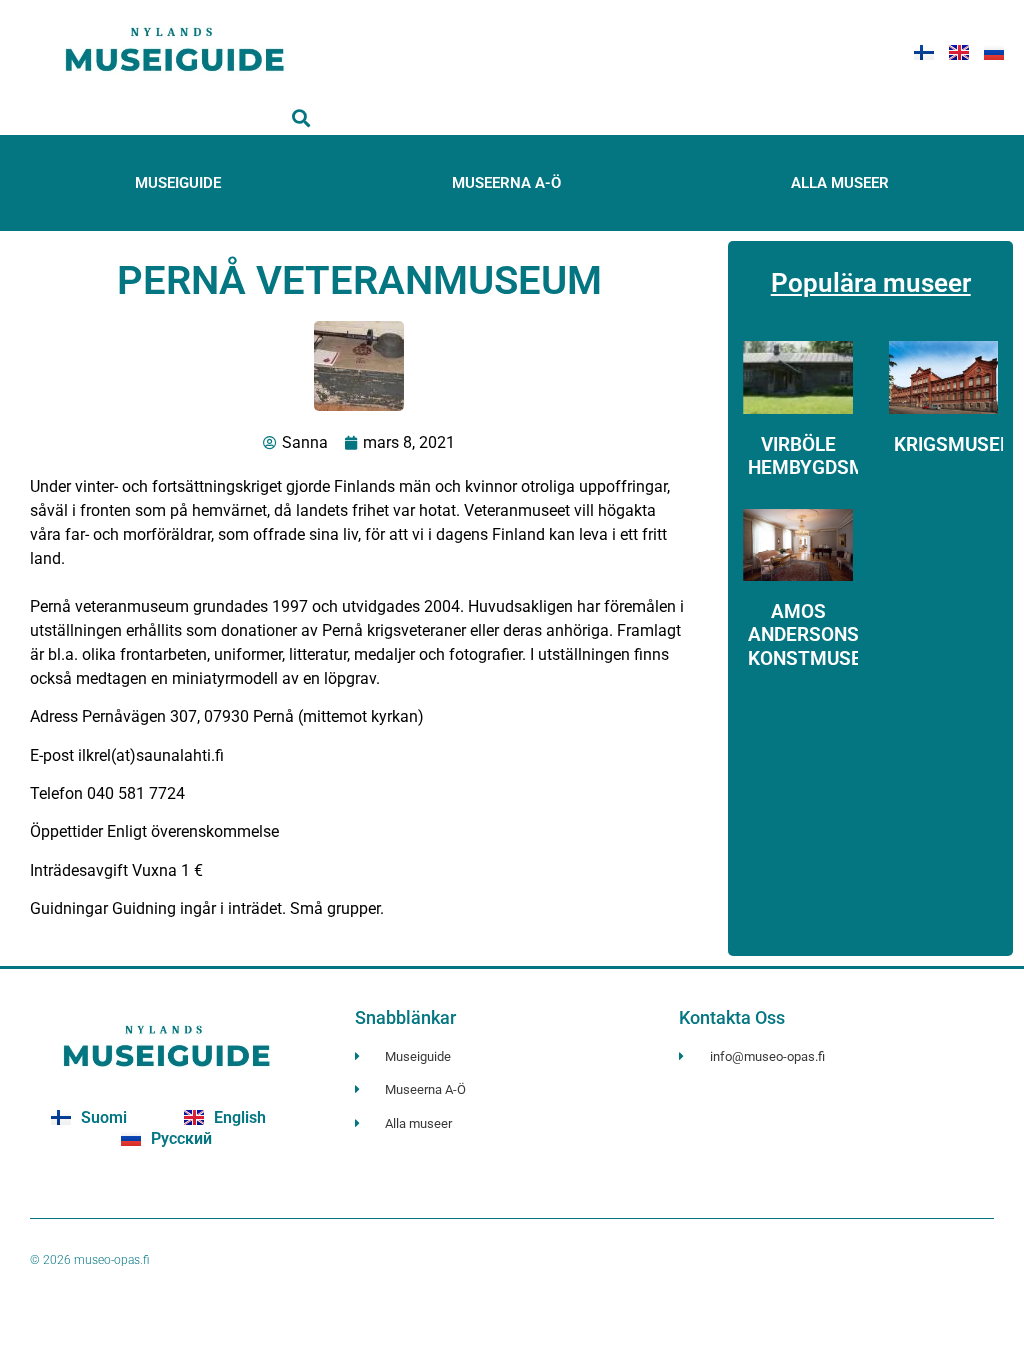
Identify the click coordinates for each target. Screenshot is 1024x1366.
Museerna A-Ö (506, 183)
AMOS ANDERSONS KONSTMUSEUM (819, 634)
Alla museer (840, 183)
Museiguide (178, 183)
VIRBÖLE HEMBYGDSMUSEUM (839, 456)
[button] (301, 118)
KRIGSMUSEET (958, 444)
